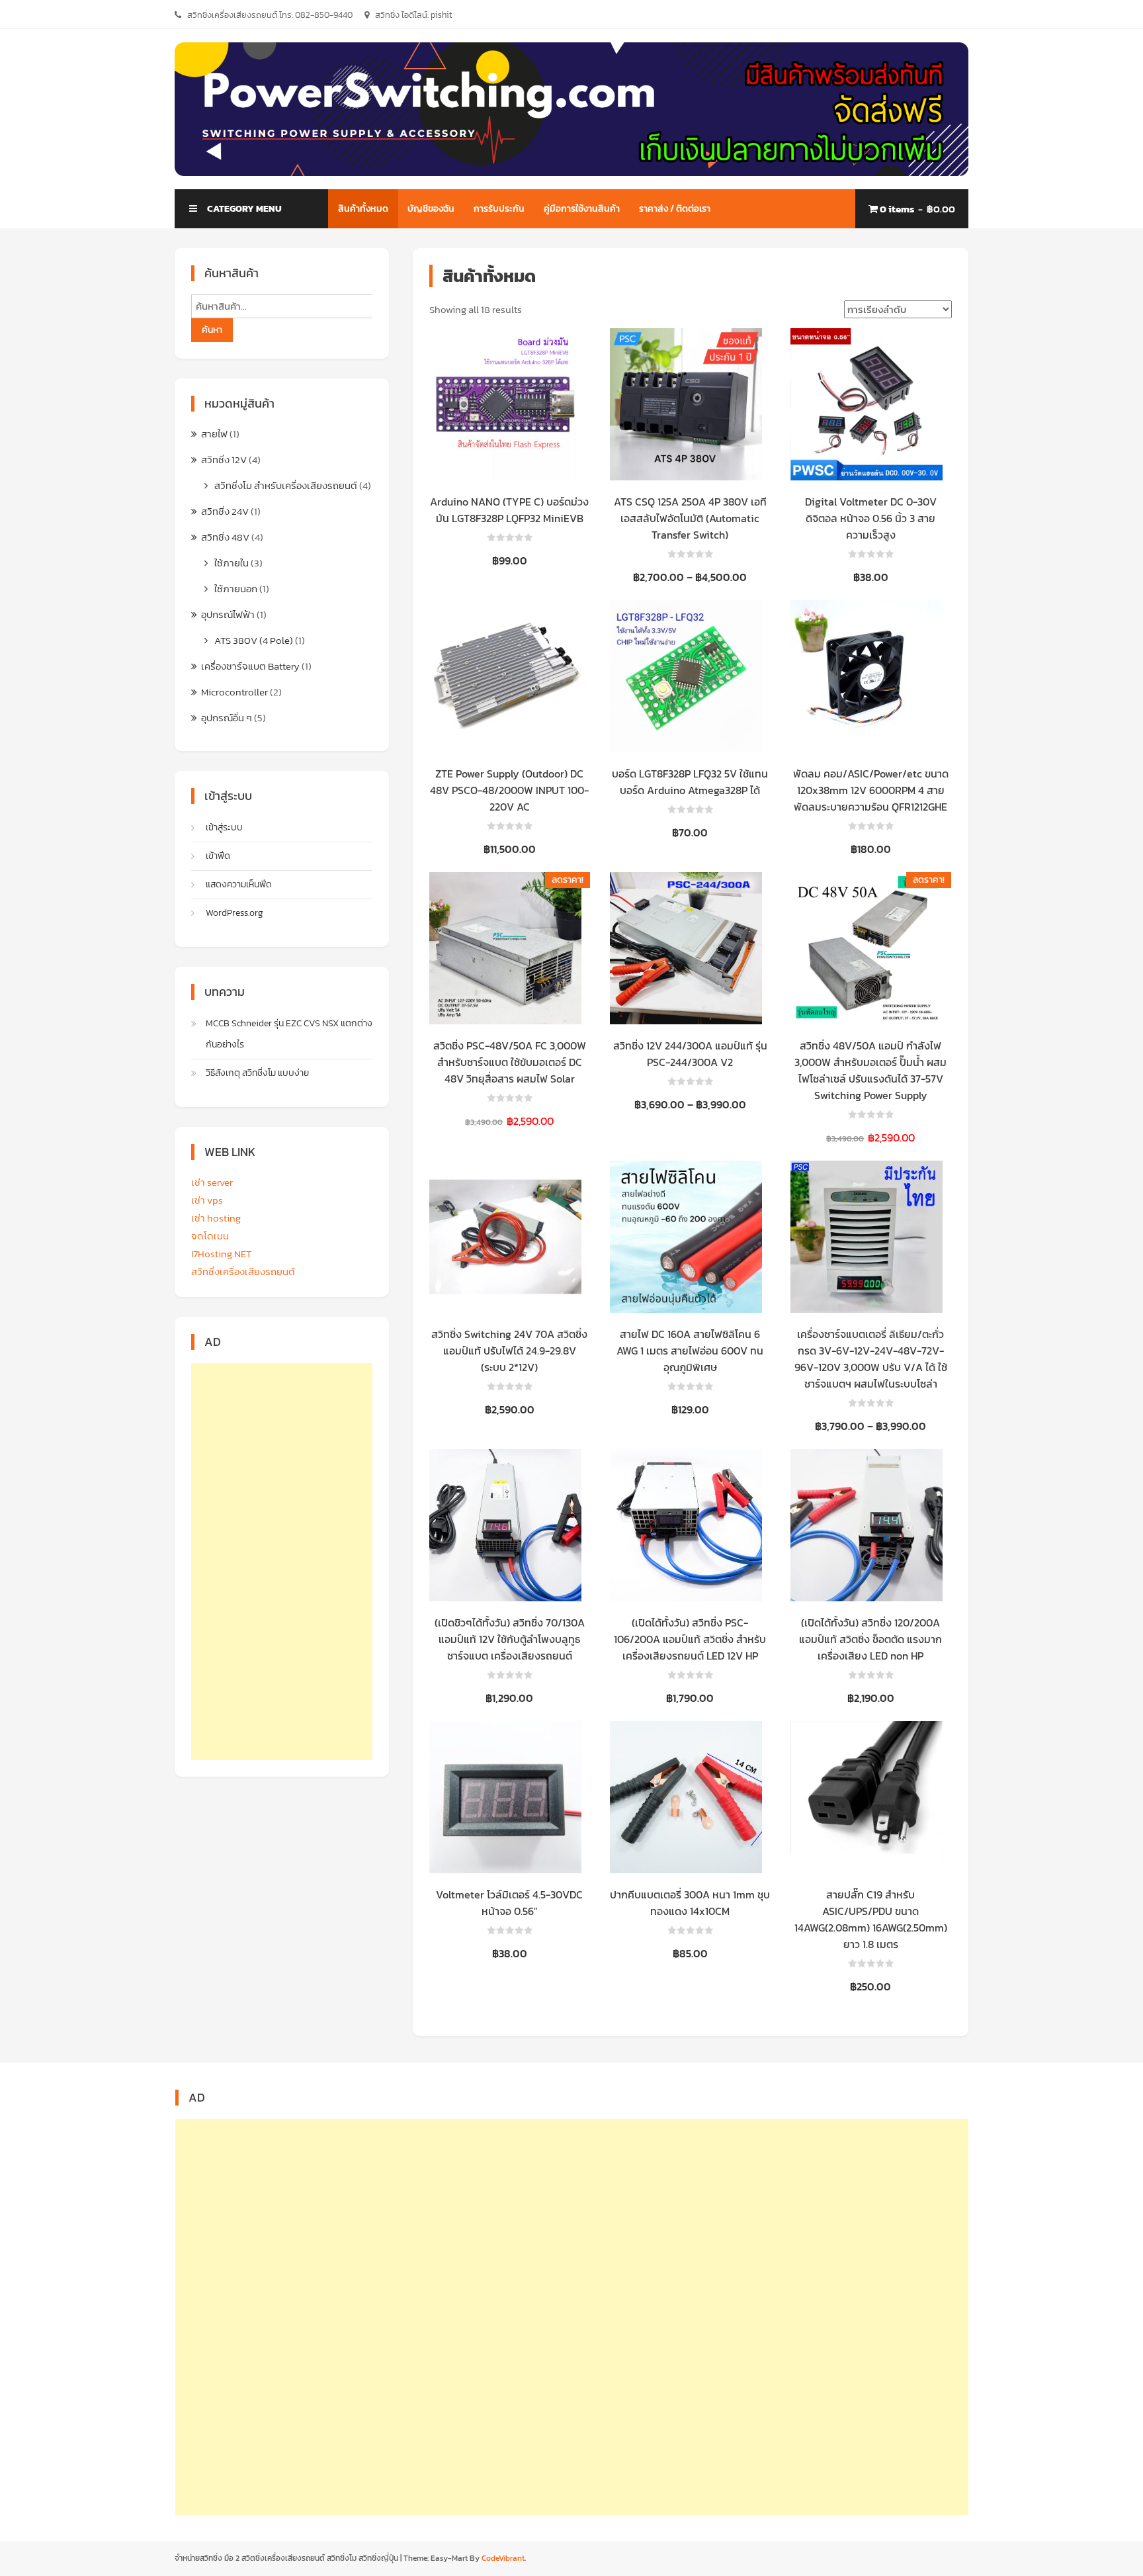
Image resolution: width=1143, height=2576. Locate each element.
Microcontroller (234, 692)
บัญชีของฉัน (431, 209)
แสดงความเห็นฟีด (239, 884)
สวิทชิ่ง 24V (225, 511)
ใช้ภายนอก (236, 589)
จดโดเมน (210, 1236)
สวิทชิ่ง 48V (225, 537)
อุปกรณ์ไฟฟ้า (228, 614)
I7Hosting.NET (222, 1254)
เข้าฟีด (218, 856)
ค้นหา (212, 330)
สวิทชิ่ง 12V (224, 460)
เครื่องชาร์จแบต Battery (250, 666)
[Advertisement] (282, 1562)
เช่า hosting (216, 1218)
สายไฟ (214, 434)
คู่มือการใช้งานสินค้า (582, 209)
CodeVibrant (503, 2558)
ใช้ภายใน (232, 563)
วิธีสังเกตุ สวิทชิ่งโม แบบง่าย (257, 1073)
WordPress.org (234, 913)
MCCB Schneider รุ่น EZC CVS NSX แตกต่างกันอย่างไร (289, 1034)
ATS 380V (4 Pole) (254, 640)
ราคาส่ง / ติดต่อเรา (675, 209)
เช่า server (212, 1182)
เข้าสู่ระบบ (224, 827)
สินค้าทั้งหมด (363, 209)
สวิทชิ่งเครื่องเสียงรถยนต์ (243, 1271)
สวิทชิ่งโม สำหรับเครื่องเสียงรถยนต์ (286, 485)
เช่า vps (207, 1200)
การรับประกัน (499, 209)
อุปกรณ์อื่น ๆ (227, 718)
